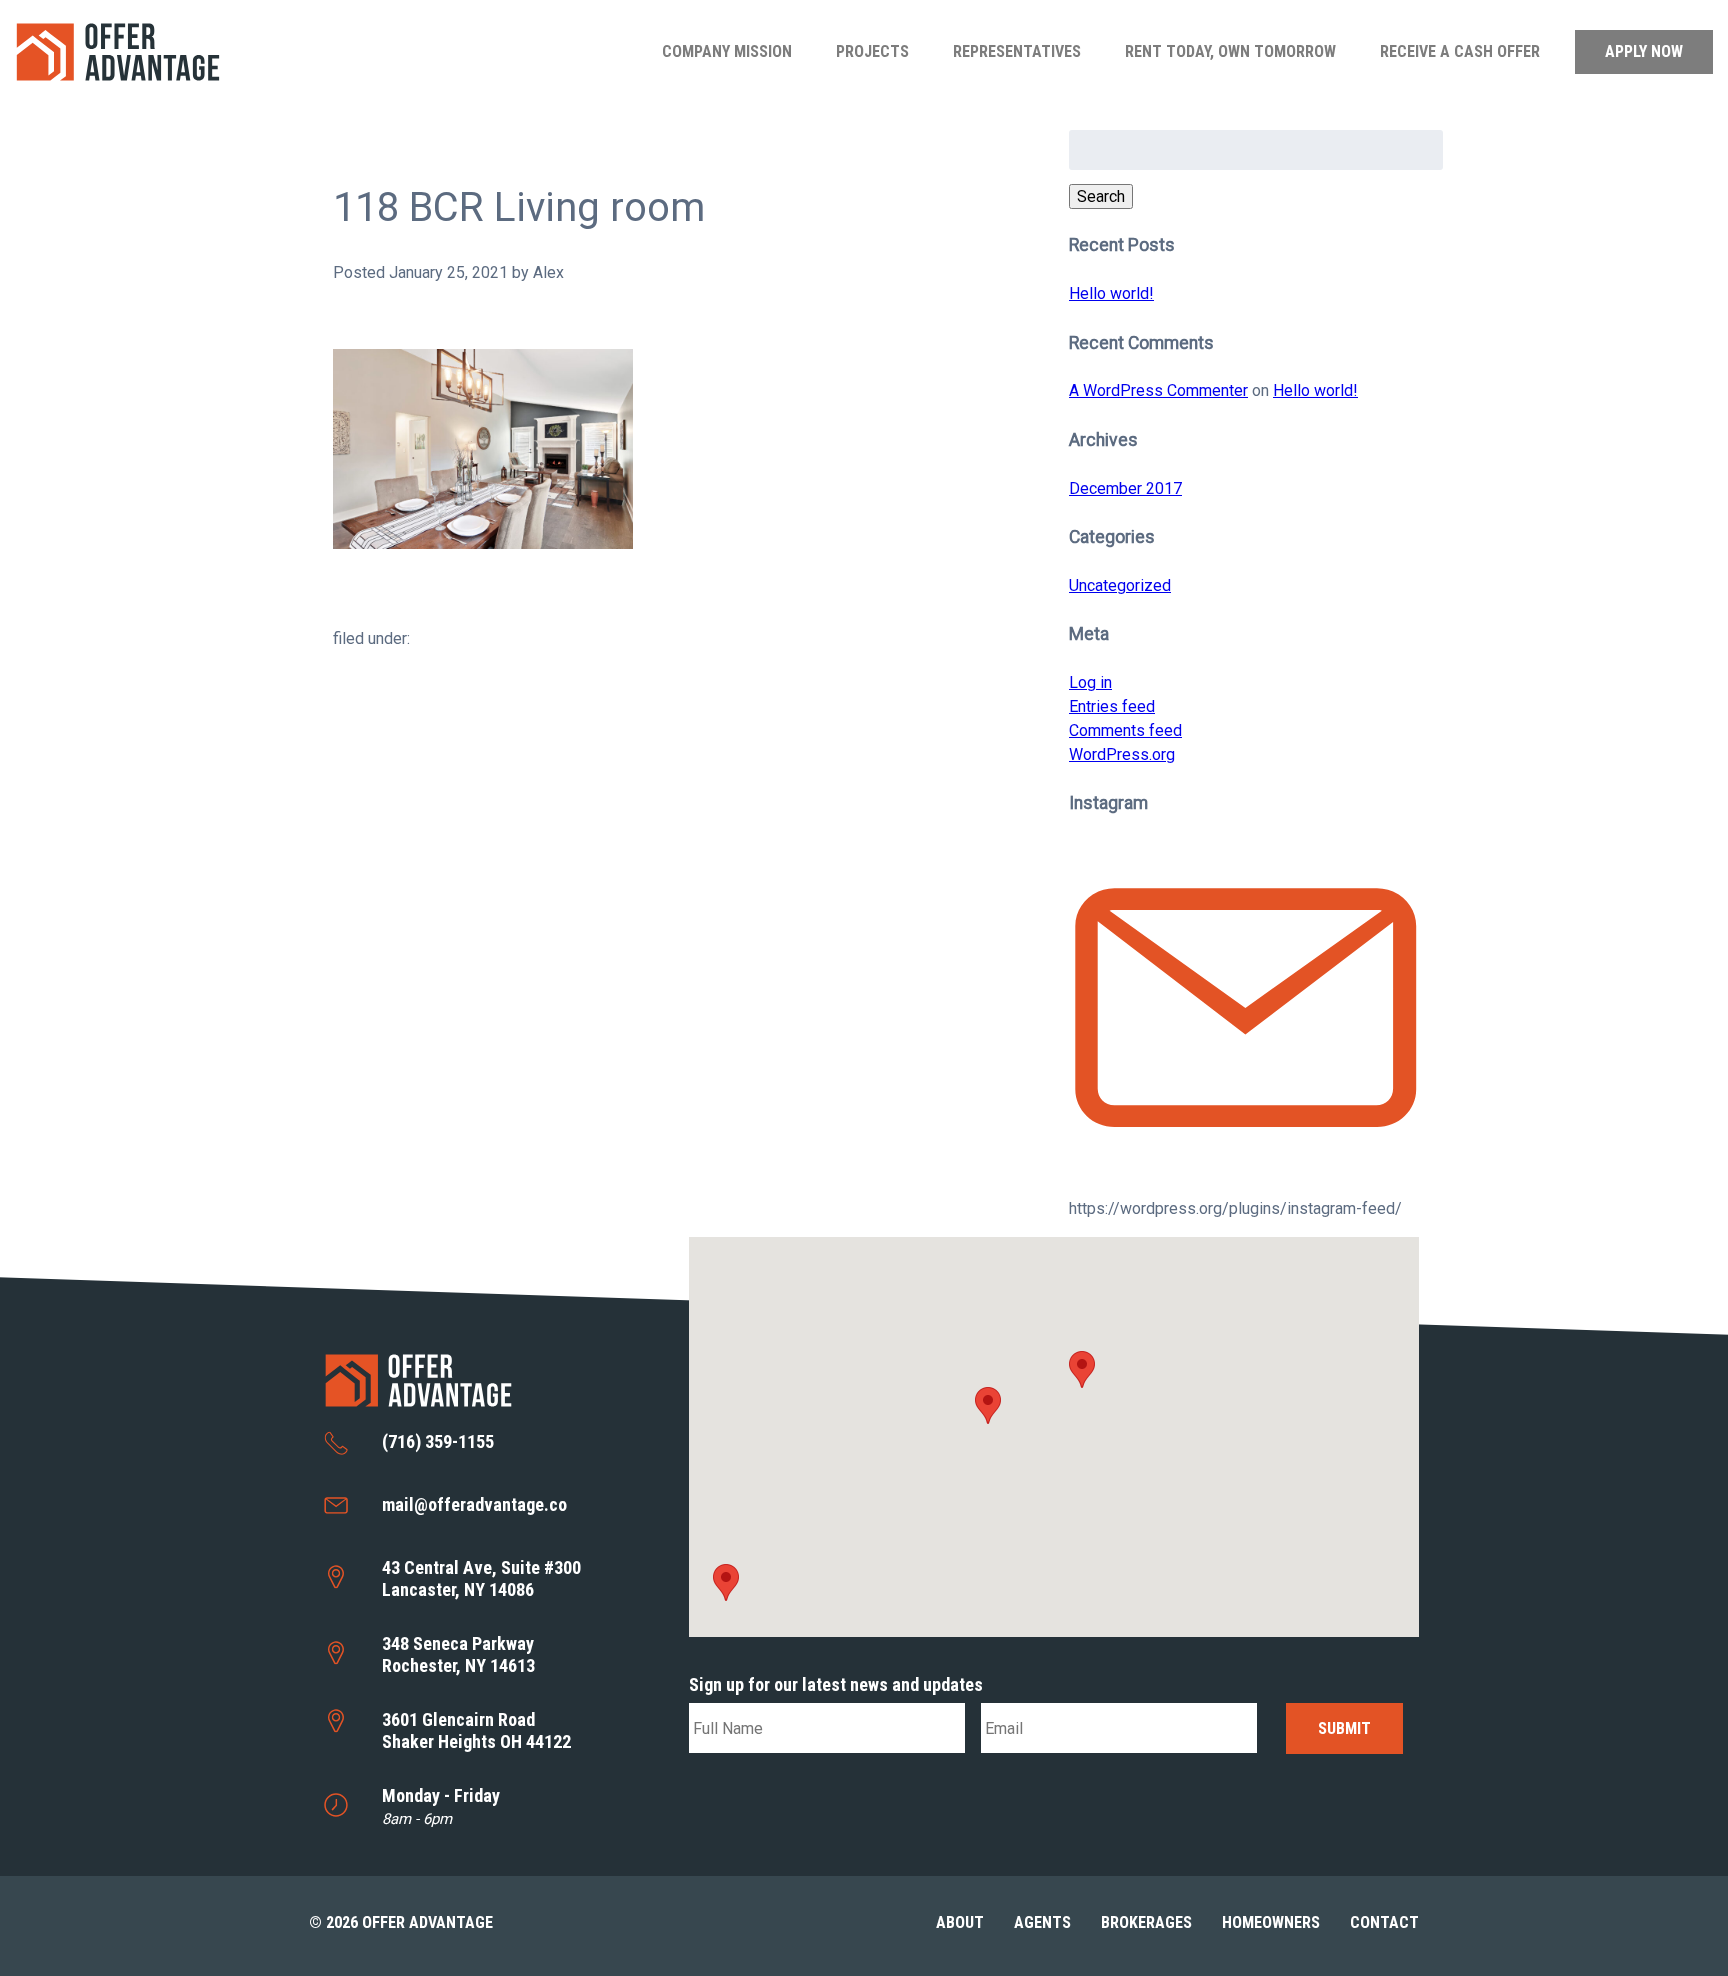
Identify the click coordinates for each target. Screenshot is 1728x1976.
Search (1101, 196)
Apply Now (1644, 51)
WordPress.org (1122, 754)
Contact (1384, 1922)
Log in (1090, 682)
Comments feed (1125, 730)
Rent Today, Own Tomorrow (1230, 51)
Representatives (1017, 51)
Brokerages (1146, 1922)
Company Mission (727, 51)
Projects (872, 51)
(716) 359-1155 (438, 1441)
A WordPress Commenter (1158, 390)
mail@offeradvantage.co (474, 1504)
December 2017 (1125, 488)
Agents (1042, 1922)
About (960, 1922)
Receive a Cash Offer (1460, 51)
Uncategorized (1120, 585)
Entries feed (1112, 706)
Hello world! (1111, 293)
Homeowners (1271, 1922)
